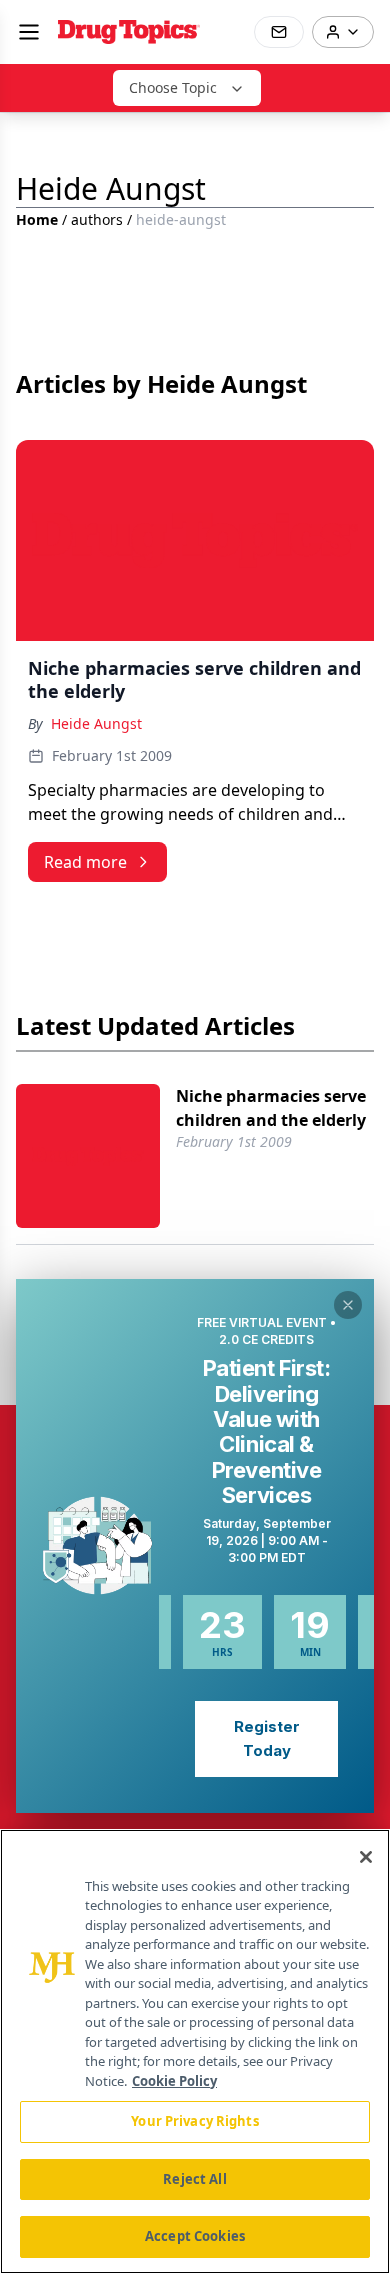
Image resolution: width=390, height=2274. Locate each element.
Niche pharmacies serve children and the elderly (271, 1108)
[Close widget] (348, 1305)
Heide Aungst (96, 723)
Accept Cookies (195, 2236)
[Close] (366, 1857)
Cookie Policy (174, 2081)
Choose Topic (173, 87)
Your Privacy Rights (194, 2121)
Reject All (194, 2179)
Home (37, 219)
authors (97, 219)
